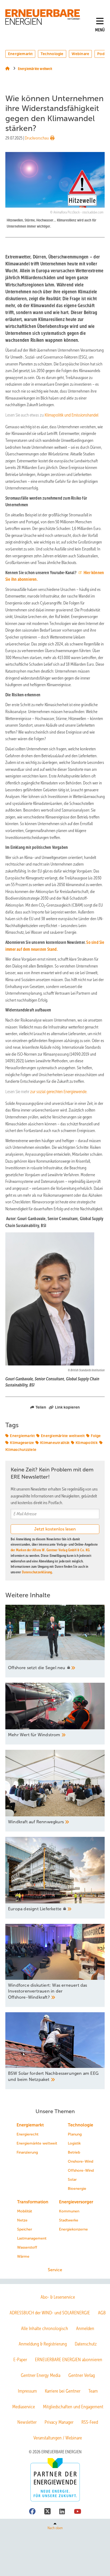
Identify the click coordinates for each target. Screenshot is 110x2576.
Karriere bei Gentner (63, 2391)
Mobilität (25, 2211)
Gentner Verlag (82, 2375)
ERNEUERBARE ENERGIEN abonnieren (69, 2360)
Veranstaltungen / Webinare (58, 2438)
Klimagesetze (22, 1443)
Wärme (23, 2256)
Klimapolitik (87, 1443)
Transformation (33, 2202)
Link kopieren (67, 1407)
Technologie (52, 54)
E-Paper (20, 2360)
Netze (22, 2220)
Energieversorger (76, 2202)
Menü (100, 30)
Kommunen (69, 2211)
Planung (75, 2134)
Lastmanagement (32, 2238)
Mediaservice (24, 2407)
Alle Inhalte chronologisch (45, 2328)
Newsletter (27, 2422)
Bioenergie (77, 2189)
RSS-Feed (90, 2422)
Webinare (80, 54)
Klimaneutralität (55, 1443)
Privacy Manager (59, 2422)
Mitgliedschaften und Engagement (73, 2407)
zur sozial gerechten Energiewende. (59, 1092)
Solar (72, 2180)
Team (93, 2391)
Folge (96, 1436)
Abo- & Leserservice (58, 2297)
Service (55, 2270)
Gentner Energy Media (41, 2375)
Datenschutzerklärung (37, 1572)
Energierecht (27, 2134)
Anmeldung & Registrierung (43, 2344)
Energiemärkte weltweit (63, 1436)
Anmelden (85, 2328)
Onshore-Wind (80, 2161)
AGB (102, 2313)
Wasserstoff (27, 2247)
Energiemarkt (20, 54)
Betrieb (74, 2152)
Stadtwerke (69, 2220)
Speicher (25, 2229)
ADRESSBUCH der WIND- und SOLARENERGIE (50, 2313)
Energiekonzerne (73, 2229)
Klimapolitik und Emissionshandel (72, 415)
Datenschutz (86, 2344)
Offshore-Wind (81, 2170)
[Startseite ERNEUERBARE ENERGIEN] (44, 17)
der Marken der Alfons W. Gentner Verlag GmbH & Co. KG (50, 1550)
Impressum (27, 2391)
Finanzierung (27, 2152)
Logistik (74, 2143)
